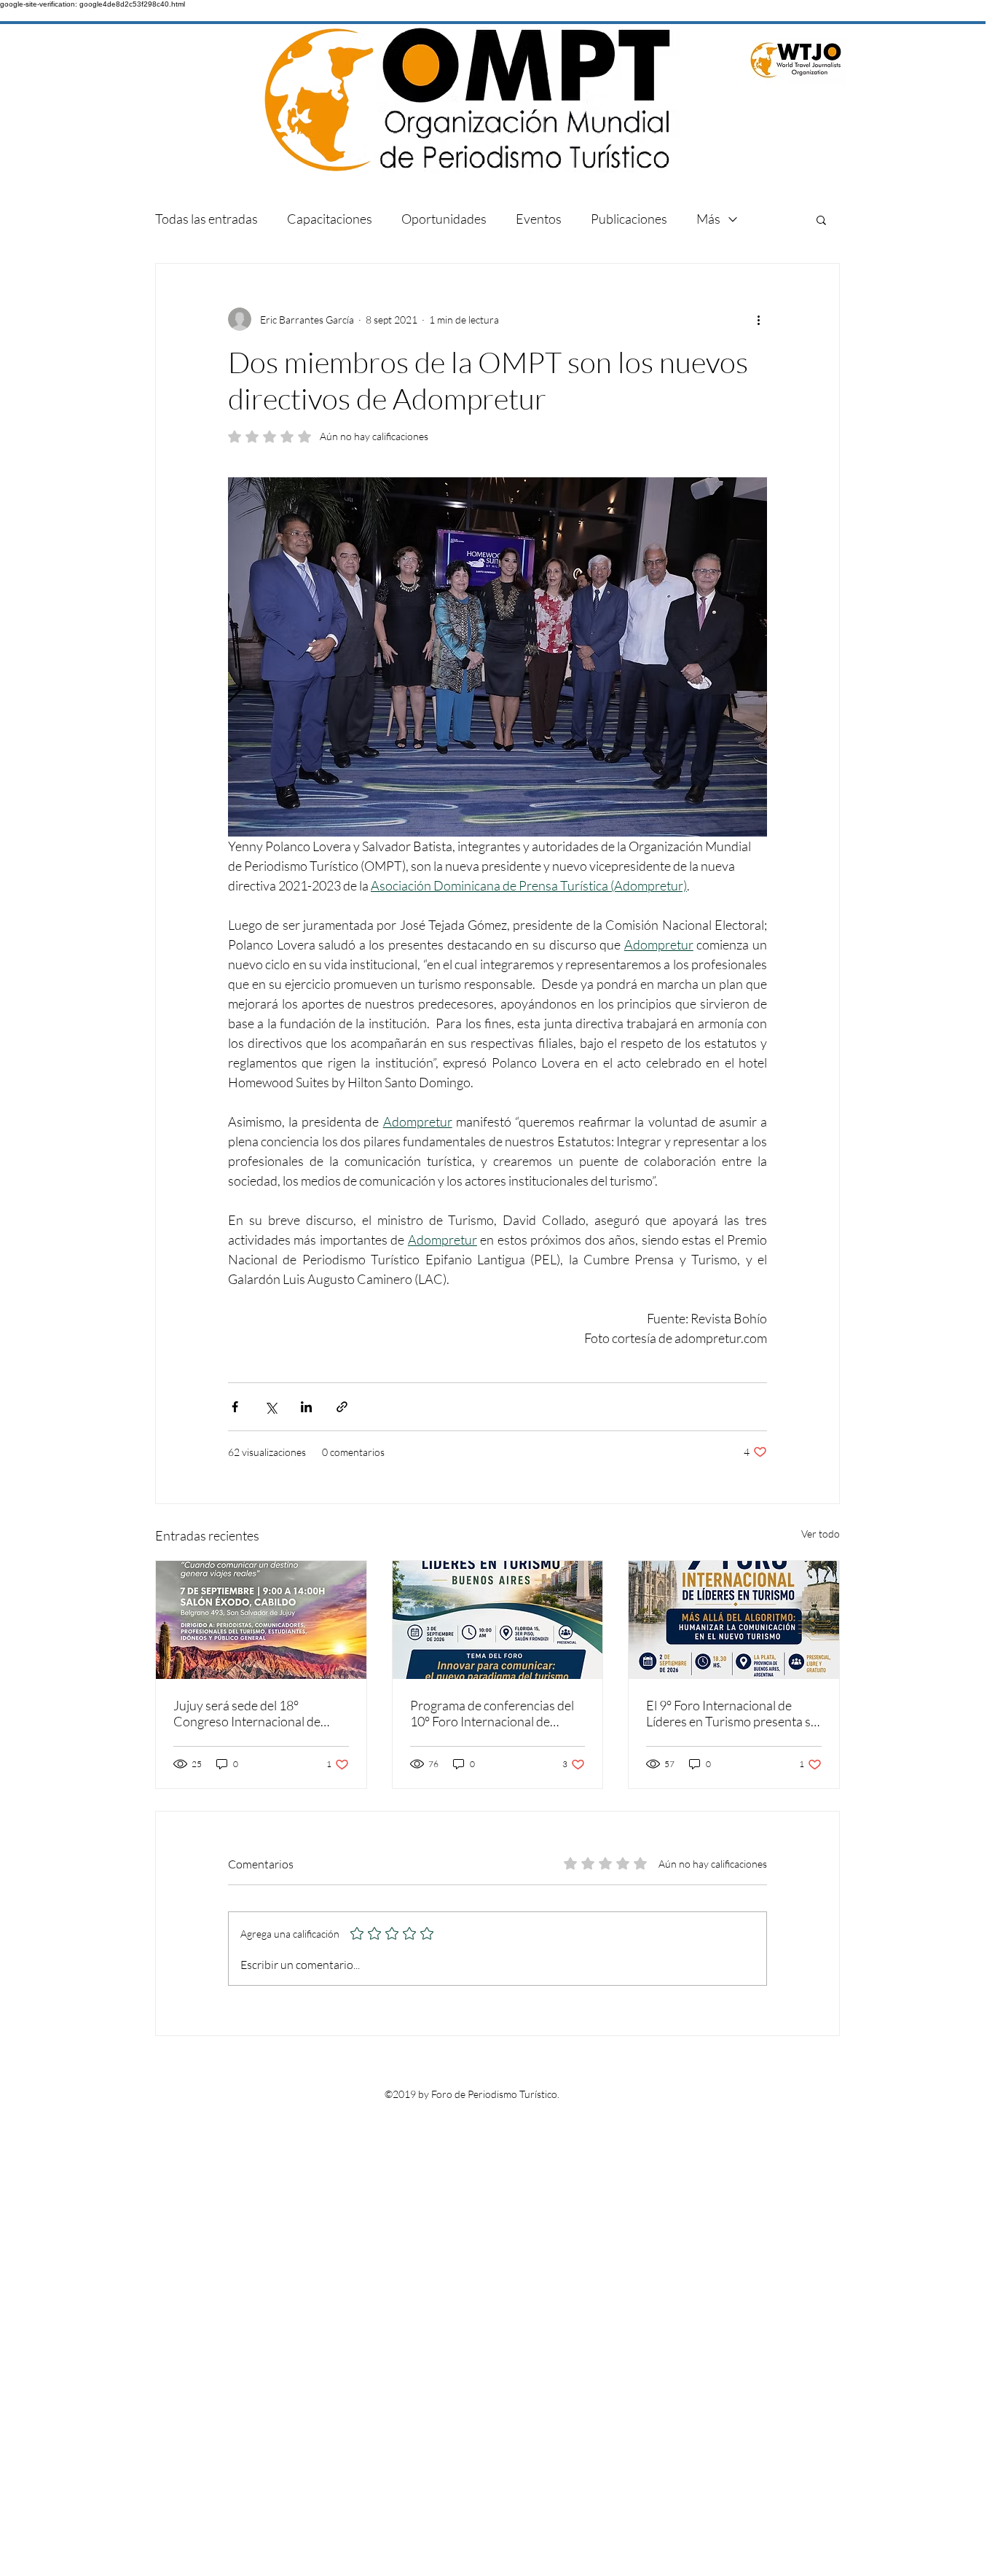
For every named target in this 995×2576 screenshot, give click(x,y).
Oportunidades (444, 219)
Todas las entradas (207, 219)
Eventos (539, 219)
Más (708, 219)
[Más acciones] (758, 319)
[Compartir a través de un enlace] (342, 1407)
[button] (821, 219)
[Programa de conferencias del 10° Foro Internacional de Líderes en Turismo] (498, 1620)
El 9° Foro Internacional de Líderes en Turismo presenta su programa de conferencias (732, 1713)
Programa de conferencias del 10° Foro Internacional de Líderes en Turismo (492, 1713)
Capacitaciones (330, 219)
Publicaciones (629, 219)
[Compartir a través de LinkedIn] (306, 1407)
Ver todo (821, 1534)
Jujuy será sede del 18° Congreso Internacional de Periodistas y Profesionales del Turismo (258, 1713)
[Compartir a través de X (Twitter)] (271, 1407)
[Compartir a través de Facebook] (235, 1407)
